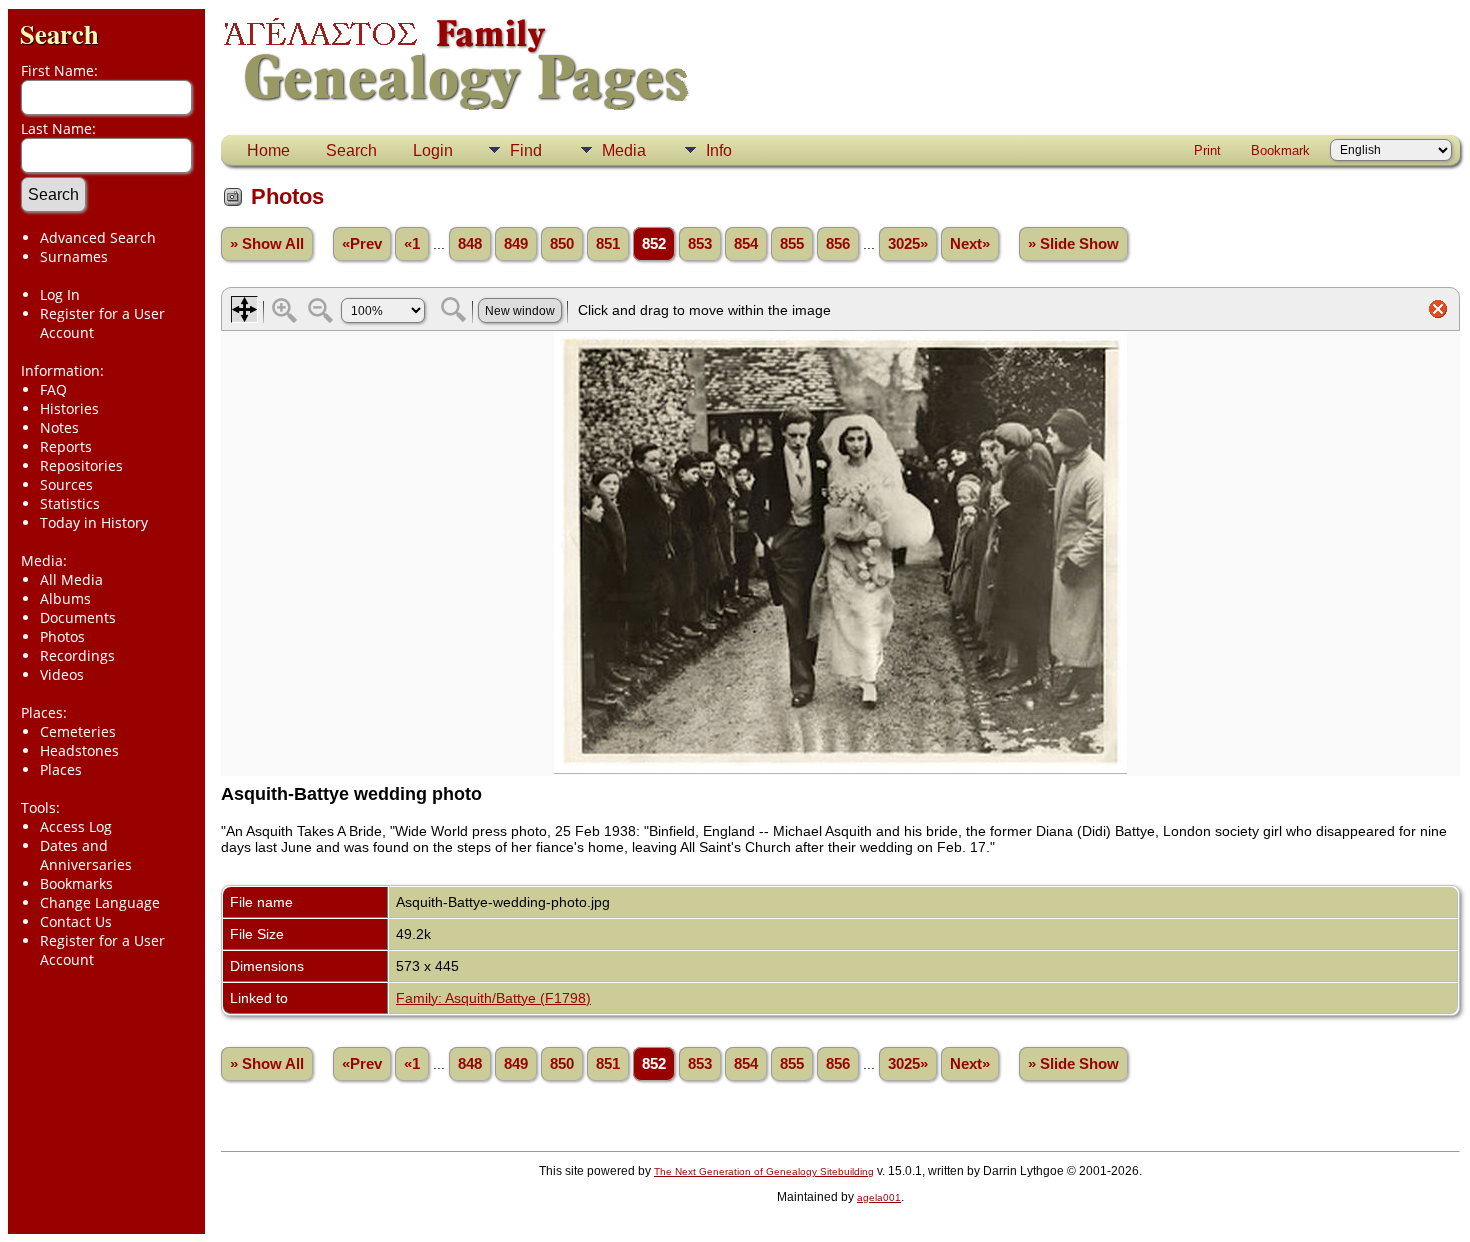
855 (792, 244)
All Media (71, 579)
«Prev (362, 244)
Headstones (79, 750)
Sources (66, 484)
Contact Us (76, 921)
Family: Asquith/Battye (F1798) (493, 998)
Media (624, 150)
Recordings (77, 655)
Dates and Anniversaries (86, 855)
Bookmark (1280, 150)
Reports (66, 446)
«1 (412, 244)
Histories (69, 408)
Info (719, 150)
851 (608, 244)
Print (1207, 150)
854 (746, 244)
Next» (970, 244)
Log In (60, 294)
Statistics (70, 503)
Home (268, 150)
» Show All (267, 244)
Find (526, 150)
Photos (62, 636)
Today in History (94, 522)
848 (470, 244)
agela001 (879, 1197)
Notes (59, 427)
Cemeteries (78, 731)
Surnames (74, 256)
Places (61, 769)
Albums (65, 598)
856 (838, 244)
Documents (78, 617)
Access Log (76, 826)
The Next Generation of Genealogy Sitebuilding (764, 1171)
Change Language (100, 902)
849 (516, 244)
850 (562, 244)
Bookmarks (76, 883)
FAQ (53, 389)
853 (700, 244)
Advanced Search (98, 237)
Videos (62, 674)
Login (433, 150)
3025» (908, 244)
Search (59, 33)
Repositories (81, 465)
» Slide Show (1073, 244)
